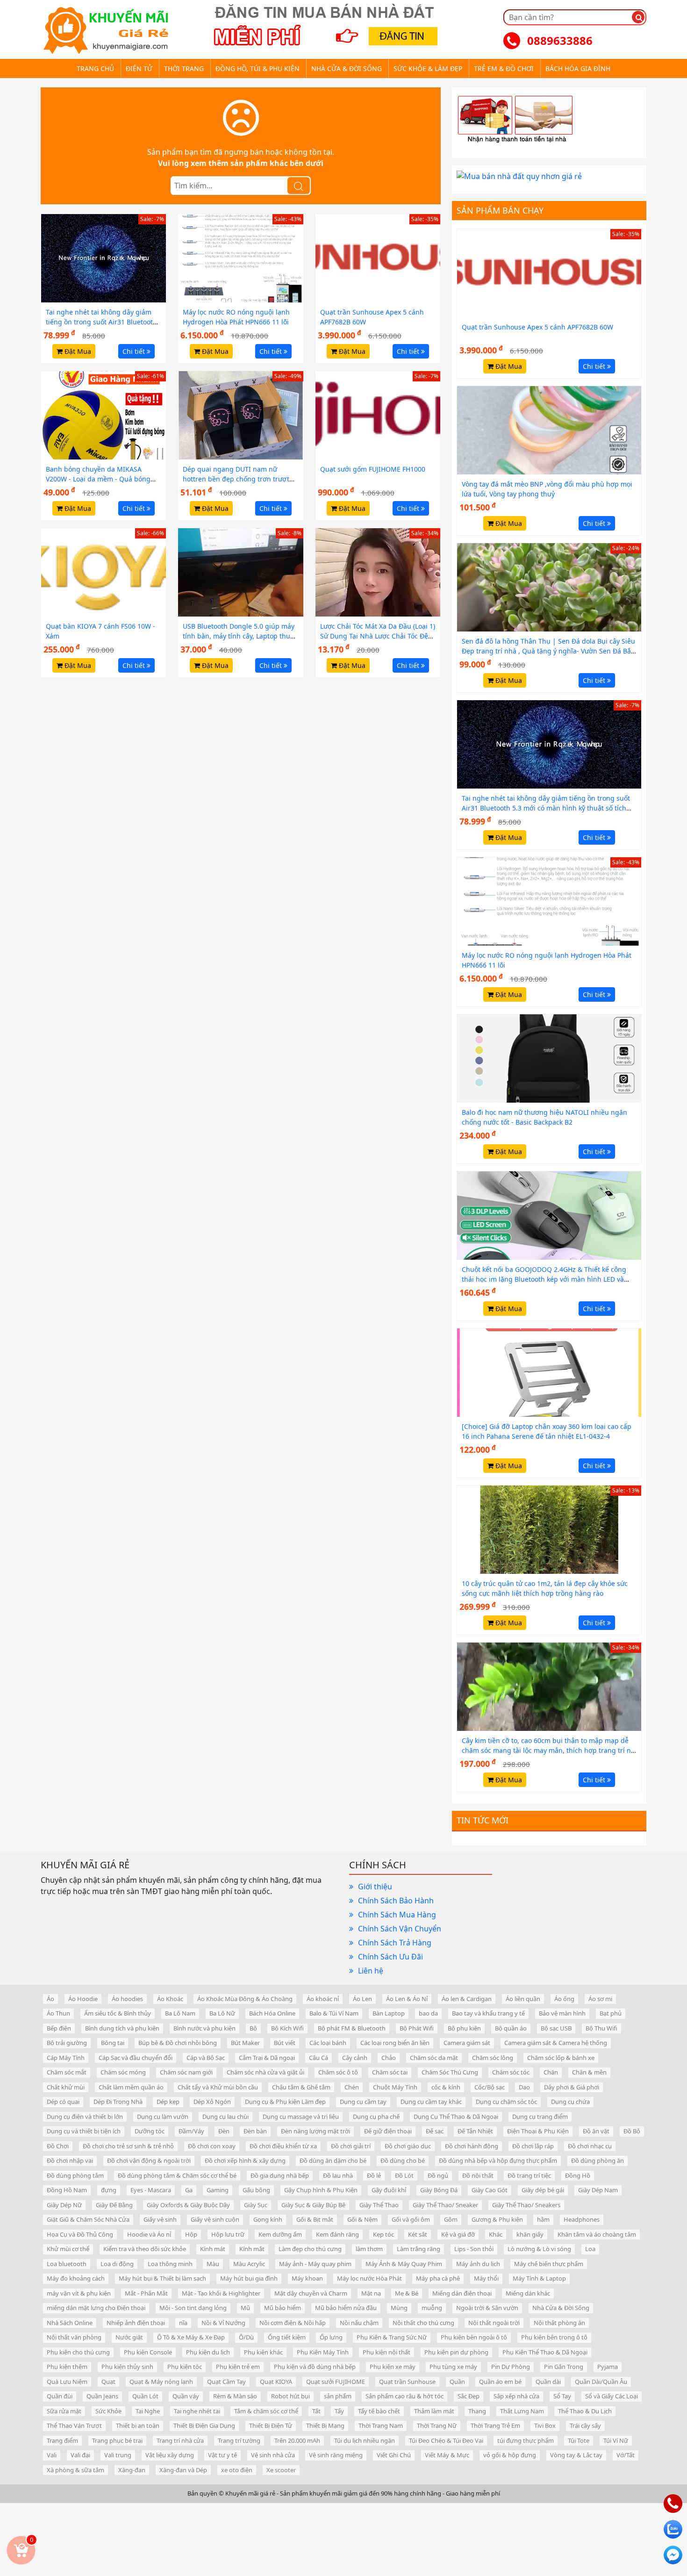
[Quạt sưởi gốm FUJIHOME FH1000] (378, 415)
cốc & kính (446, 2087)
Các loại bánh (328, 2043)
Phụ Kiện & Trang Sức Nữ (392, 2337)
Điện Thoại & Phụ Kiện (538, 2131)
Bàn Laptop (389, 2013)
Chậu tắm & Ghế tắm (301, 2087)
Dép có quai (63, 2102)
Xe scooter (281, 2470)
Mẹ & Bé (407, 2293)
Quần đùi (60, 2396)
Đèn (224, 2131)
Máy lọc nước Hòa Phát (369, 2278)
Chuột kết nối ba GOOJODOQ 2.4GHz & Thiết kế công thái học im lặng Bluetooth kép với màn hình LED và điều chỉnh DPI (544, 1279)
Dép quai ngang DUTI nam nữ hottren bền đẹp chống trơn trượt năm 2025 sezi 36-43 (236, 479)
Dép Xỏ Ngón (212, 2102)
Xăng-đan (132, 2470)
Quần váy (186, 2396)
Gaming (218, 2190)
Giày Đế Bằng (114, 2205)
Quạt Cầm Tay (226, 2382)
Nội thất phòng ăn (559, 2323)
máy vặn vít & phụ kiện (79, 2293)
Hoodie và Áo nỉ (149, 2234)
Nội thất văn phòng (74, 2337)
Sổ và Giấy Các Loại (612, 2396)
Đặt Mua (77, 351)
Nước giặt (129, 2337)
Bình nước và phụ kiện (204, 2028)
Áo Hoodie (83, 1999)
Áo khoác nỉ (323, 1999)
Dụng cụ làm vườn (163, 2117)
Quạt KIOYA (276, 2382)
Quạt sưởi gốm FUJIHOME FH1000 (373, 469)
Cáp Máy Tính (66, 2058)
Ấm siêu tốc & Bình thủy (118, 2013)
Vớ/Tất (626, 2455)
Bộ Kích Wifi (287, 2028)
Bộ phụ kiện (464, 2028)
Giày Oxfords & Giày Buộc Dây (188, 2205)
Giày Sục (256, 2205)
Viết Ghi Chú (394, 2455)
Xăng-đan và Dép (183, 2470)
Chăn (551, 2072)
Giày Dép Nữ (64, 2205)
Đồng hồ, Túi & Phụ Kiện (258, 68)
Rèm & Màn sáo (235, 2396)
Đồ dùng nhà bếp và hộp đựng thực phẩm (498, 2160)
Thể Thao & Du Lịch (585, 2411)
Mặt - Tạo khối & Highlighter (221, 2293)
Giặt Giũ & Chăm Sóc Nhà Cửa (88, 2219)
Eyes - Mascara (151, 2190)
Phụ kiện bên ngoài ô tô (474, 2337)
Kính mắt (252, 2249)
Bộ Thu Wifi (601, 2028)
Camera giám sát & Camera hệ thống (556, 2043)
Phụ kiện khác (263, 2352)
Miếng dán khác (528, 2293)
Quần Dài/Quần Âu (601, 2382)
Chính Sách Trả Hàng (395, 1943)
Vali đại (80, 2455)
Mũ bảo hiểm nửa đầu (346, 2308)
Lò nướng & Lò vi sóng (539, 2249)
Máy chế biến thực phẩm (549, 2264)
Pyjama (608, 2367)
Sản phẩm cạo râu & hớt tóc (404, 2396)
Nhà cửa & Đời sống (347, 68)
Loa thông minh (170, 2264)
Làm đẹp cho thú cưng (310, 2249)
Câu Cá (318, 2058)
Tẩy (339, 2411)
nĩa (183, 2323)
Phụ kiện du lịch (208, 2352)
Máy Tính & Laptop (539, 2278)
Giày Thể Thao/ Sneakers (526, 2205)
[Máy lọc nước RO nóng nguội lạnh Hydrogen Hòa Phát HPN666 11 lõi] (240, 258)
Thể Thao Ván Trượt (74, 2425)
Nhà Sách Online (70, 2323)
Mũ (245, 2308)
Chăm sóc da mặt (434, 2058)
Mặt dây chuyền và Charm (311, 2293)
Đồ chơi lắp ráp (533, 2146)
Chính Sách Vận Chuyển (400, 1929)
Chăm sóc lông (493, 2058)
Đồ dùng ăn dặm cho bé (333, 2160)
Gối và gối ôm (411, 2219)
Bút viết (285, 2043)
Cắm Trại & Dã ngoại (267, 2058)
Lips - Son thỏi (474, 2249)
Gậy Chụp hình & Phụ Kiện (321, 2190)
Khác (496, 2234)
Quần (457, 2382)
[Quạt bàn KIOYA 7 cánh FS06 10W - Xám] (104, 572)
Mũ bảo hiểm (283, 2308)
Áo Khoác (170, 1999)
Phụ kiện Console (148, 2352)
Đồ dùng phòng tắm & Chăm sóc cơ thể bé (177, 2175)
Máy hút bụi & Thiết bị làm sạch (162, 2278)
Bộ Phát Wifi (417, 2028)
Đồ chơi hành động (472, 2146)
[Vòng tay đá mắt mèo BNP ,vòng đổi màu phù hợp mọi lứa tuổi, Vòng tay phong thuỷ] (549, 430)
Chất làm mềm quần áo (131, 2087)
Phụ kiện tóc (185, 2367)
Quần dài (548, 2382)
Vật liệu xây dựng (170, 2455)
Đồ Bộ (632, 2131)
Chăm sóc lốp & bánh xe (561, 2058)
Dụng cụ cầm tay (363, 2102)
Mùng (399, 2308)
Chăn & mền (589, 2072)
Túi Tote (579, 2440)
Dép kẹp (168, 2102)
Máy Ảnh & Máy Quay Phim (404, 2264)
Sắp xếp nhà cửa (516, 2396)
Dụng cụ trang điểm (540, 2117)
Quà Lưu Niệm (67, 2382)
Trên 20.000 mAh (297, 2440)
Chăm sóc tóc (511, 2072)
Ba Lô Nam (180, 2013)
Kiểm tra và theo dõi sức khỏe (145, 2249)
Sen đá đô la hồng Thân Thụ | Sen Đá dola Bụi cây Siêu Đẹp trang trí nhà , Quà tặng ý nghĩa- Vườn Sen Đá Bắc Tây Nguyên (548, 651)
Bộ (253, 2028)
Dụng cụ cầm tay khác (431, 2102)
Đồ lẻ (374, 2175)
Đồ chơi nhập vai (70, 2160)
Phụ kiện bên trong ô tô (554, 2337)
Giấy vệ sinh (160, 2219)
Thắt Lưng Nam (522, 2411)
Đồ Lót (404, 2175)
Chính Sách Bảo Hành (396, 1901)
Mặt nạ (371, 2293)
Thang (477, 2411)
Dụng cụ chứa (570, 2102)
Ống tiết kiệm (287, 2337)
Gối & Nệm (362, 2219)
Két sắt (418, 2234)
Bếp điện (59, 2028)
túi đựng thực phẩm (526, 2440)
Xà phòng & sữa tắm (75, 2470)
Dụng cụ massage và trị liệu (301, 2117)
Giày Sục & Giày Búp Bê (313, 2205)
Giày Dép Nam (598, 2190)
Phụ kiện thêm (67, 2367)
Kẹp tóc (383, 2234)
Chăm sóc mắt (67, 2072)
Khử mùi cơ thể (68, 2249)
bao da (428, 2013)
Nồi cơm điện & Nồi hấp (293, 2323)
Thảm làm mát (434, 2411)
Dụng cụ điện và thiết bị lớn (85, 2117)
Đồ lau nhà (338, 2175)
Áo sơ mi (600, 1999)
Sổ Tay (562, 2396)
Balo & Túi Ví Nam (334, 2013)
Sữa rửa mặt (64, 2411)
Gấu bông (256, 2190)
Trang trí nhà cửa (180, 2440)
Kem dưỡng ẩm (280, 2234)
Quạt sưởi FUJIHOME (336, 2382)
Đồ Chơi (58, 2146)
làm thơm (369, 2249)
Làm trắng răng (419, 2249)
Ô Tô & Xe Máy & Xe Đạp (191, 2337)
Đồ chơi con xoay (212, 2146)
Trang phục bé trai (117, 2440)
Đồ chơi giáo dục (408, 2146)
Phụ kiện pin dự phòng (456, 2352)
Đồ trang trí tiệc (529, 2175)
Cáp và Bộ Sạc (206, 2058)
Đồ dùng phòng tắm (75, 2175)
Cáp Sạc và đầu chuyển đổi (136, 2058)
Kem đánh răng (337, 2234)
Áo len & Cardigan (467, 1999)
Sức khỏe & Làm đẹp (428, 68)
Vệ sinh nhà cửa (273, 2455)
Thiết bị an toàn (138, 2425)
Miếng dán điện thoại (462, 2293)
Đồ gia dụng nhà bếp (280, 2175)
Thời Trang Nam (381, 2425)
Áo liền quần (523, 1999)
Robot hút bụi (290, 2396)
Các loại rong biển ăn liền (395, 2043)
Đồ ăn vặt (596, 2131)
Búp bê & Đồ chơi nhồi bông (178, 2043)
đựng (109, 2190)
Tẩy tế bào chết (379, 2411)
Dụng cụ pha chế (376, 2117)
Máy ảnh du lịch (478, 2264)
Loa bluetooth (67, 2264)
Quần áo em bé (500, 2382)
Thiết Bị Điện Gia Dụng (204, 2425)
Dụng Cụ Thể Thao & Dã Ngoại (456, 2117)
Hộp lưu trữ (228, 2234)
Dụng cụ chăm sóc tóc (506, 2102)
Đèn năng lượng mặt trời (315, 2131)
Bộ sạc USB (556, 2028)
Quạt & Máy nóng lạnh (161, 2382)
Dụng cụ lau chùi (225, 2117)
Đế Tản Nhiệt (475, 2131)
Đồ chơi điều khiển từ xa (283, 2146)
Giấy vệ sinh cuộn (215, 2219)
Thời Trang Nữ (437, 2425)
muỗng (432, 2308)
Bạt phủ (611, 2013)
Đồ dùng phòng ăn (598, 2160)
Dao (524, 2087)
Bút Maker (245, 2043)
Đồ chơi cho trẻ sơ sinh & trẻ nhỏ (128, 2146)
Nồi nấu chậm (359, 2323)
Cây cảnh (355, 2058)
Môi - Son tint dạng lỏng (193, 2308)
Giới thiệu (375, 1887)
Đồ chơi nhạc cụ (590, 2146)
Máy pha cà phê (438, 2278)
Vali (52, 2455)
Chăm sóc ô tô (338, 2072)
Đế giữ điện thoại (388, 2131)
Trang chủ (95, 68)
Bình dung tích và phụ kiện (122, 2028)
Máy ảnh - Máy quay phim (315, 2264)
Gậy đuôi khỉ (389, 2190)
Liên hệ (371, 1971)
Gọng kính (268, 2219)
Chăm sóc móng (123, 2072)
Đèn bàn (255, 2131)
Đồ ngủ (438, 2175)
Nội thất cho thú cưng (423, 2323)
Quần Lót (145, 2396)
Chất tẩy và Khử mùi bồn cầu (218, 2087)
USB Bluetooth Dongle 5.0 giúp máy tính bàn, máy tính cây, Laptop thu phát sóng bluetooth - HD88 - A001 (239, 636)
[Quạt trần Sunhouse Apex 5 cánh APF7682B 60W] (378, 258)
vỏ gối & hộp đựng (510, 2455)
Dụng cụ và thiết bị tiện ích (84, 2131)
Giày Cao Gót (490, 2190)
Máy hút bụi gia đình (249, 2278)
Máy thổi (486, 2278)
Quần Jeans (102, 2396)
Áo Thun (58, 2013)
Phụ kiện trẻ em (238, 2367)
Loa (590, 2249)
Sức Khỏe (108, 2411)
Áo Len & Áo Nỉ (407, 1999)
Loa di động (117, 2264)
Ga (189, 2190)
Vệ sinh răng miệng (336, 2455)
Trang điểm (62, 2440)
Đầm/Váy (191, 2131)
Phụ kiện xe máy (393, 2367)
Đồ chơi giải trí (351, 2146)
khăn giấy (530, 2234)
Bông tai (113, 2043)
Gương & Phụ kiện (497, 2219)
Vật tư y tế (222, 2455)
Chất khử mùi (66, 2087)
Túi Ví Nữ (616, 2440)
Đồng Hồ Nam (67, 2190)
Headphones (582, 2219)
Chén (352, 2087)
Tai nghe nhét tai (197, 2411)
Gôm (451, 2219)
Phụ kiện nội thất (386, 2352)
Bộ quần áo (511, 2028)
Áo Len (362, 1999)
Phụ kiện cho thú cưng (78, 2352)
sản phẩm (338, 2396)
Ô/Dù (246, 2337)
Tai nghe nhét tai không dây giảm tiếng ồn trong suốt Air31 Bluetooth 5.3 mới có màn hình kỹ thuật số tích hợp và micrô (546, 808)
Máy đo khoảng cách (76, 2278)
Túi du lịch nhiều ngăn (365, 2440)
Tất (316, 2411)
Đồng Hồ (578, 2175)
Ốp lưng (331, 2337)
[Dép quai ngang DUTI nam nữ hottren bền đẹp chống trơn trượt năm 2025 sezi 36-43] (240, 415)
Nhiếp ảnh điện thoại (136, 2323)
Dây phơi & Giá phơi (572, 2087)
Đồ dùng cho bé (403, 2160)
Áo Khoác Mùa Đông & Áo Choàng (245, 1999)
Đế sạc (435, 2131)
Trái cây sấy (585, 2425)
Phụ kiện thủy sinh (127, 2367)
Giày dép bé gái (543, 2190)
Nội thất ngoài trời (494, 2323)
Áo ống (564, 1999)
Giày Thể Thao (379, 2205)
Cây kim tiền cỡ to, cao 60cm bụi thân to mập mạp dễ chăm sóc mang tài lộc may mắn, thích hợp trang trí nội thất (549, 1750)
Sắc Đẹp (469, 2396)
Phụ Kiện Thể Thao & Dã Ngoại (545, 2352)
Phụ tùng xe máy (453, 2367)
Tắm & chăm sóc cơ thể (266, 2411)
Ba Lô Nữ (222, 2013)
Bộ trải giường (67, 2043)
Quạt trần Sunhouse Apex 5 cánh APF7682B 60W (537, 327)
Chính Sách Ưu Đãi (390, 1957)
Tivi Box (545, 2425)
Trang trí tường (239, 2440)
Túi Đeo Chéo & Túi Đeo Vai (446, 2440)
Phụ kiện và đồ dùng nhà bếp (315, 2367)
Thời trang (184, 68)
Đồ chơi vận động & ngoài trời (149, 2160)
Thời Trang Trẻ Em (495, 2425)
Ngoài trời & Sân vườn (487, 2308)
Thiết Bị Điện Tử (271, 2425)
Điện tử (139, 68)
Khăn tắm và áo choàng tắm (597, 2234)
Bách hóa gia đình (578, 68)
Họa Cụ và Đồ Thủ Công (80, 2234)
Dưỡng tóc (150, 2131)
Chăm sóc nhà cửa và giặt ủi (265, 2072)
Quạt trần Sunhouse (407, 2382)
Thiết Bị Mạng (325, 2425)
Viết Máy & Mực (447, 2455)
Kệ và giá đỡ (458, 2234)
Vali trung (118, 2455)
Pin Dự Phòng (511, 2367)
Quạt (108, 2382)
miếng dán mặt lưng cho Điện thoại (96, 2308)
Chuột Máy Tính (395, 2087)
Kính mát (213, 2249)
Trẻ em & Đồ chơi (504, 68)
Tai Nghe (148, 2411)
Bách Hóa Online (272, 2013)
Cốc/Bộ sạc (490, 2087)
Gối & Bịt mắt (315, 2219)
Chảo (389, 2058)
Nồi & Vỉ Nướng (223, 2323)
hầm (543, 2219)
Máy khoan (307, 2278)
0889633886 (560, 40)
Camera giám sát (467, 2043)
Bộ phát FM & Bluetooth (352, 2028)
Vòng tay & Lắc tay (576, 2455)
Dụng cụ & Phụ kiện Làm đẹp (285, 2102)
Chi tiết (135, 351)
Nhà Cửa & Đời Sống (561, 2308)
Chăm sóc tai (390, 2072)
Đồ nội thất (478, 2175)
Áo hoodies (127, 1999)
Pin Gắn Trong (564, 2367)
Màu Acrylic (249, 2264)
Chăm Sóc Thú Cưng (450, 2072)
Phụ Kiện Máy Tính (323, 2352)
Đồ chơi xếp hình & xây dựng (245, 2160)
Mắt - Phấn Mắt (146, 2293)
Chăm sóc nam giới (186, 2072)
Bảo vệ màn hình (562, 2013)
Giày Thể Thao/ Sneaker (445, 2205)
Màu (213, 2264)
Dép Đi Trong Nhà (118, 2102)
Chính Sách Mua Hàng (397, 1915)
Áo (50, 1999)
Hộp (191, 2234)
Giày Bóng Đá (439, 2190)
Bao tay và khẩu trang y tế (488, 2013)
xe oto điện (237, 2470)
